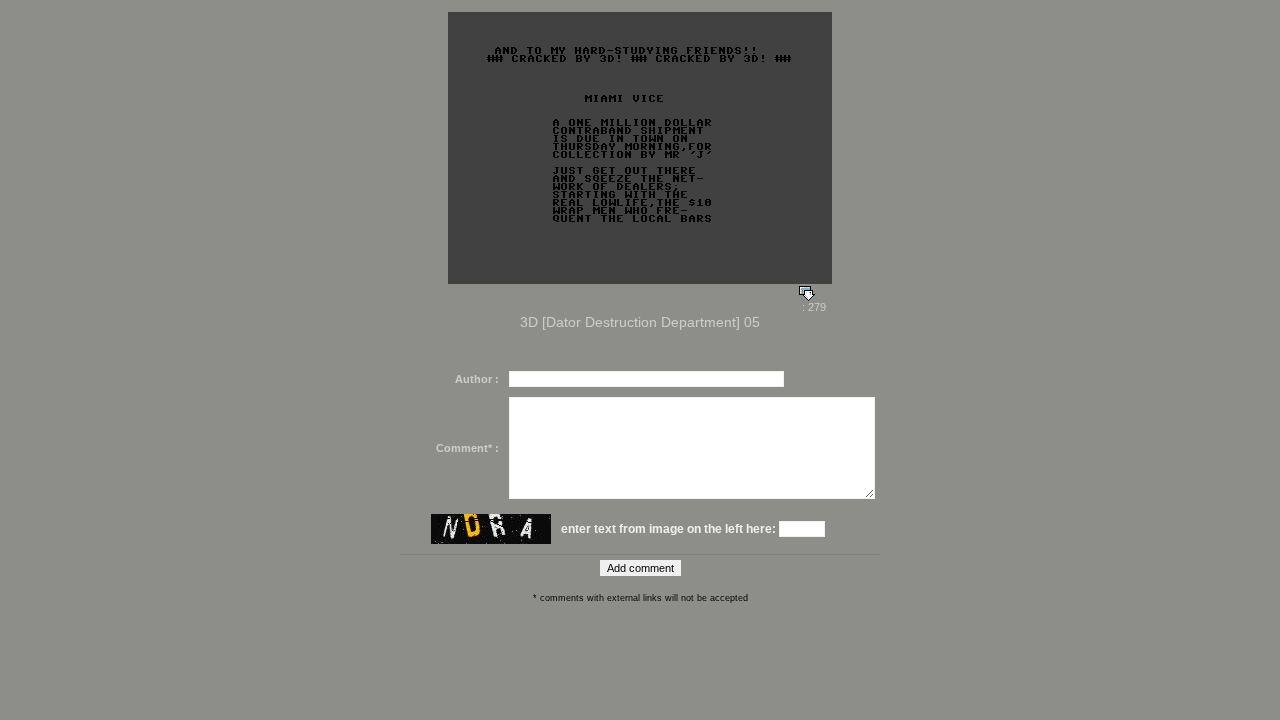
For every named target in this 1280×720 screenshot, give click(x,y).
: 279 (812, 307)
